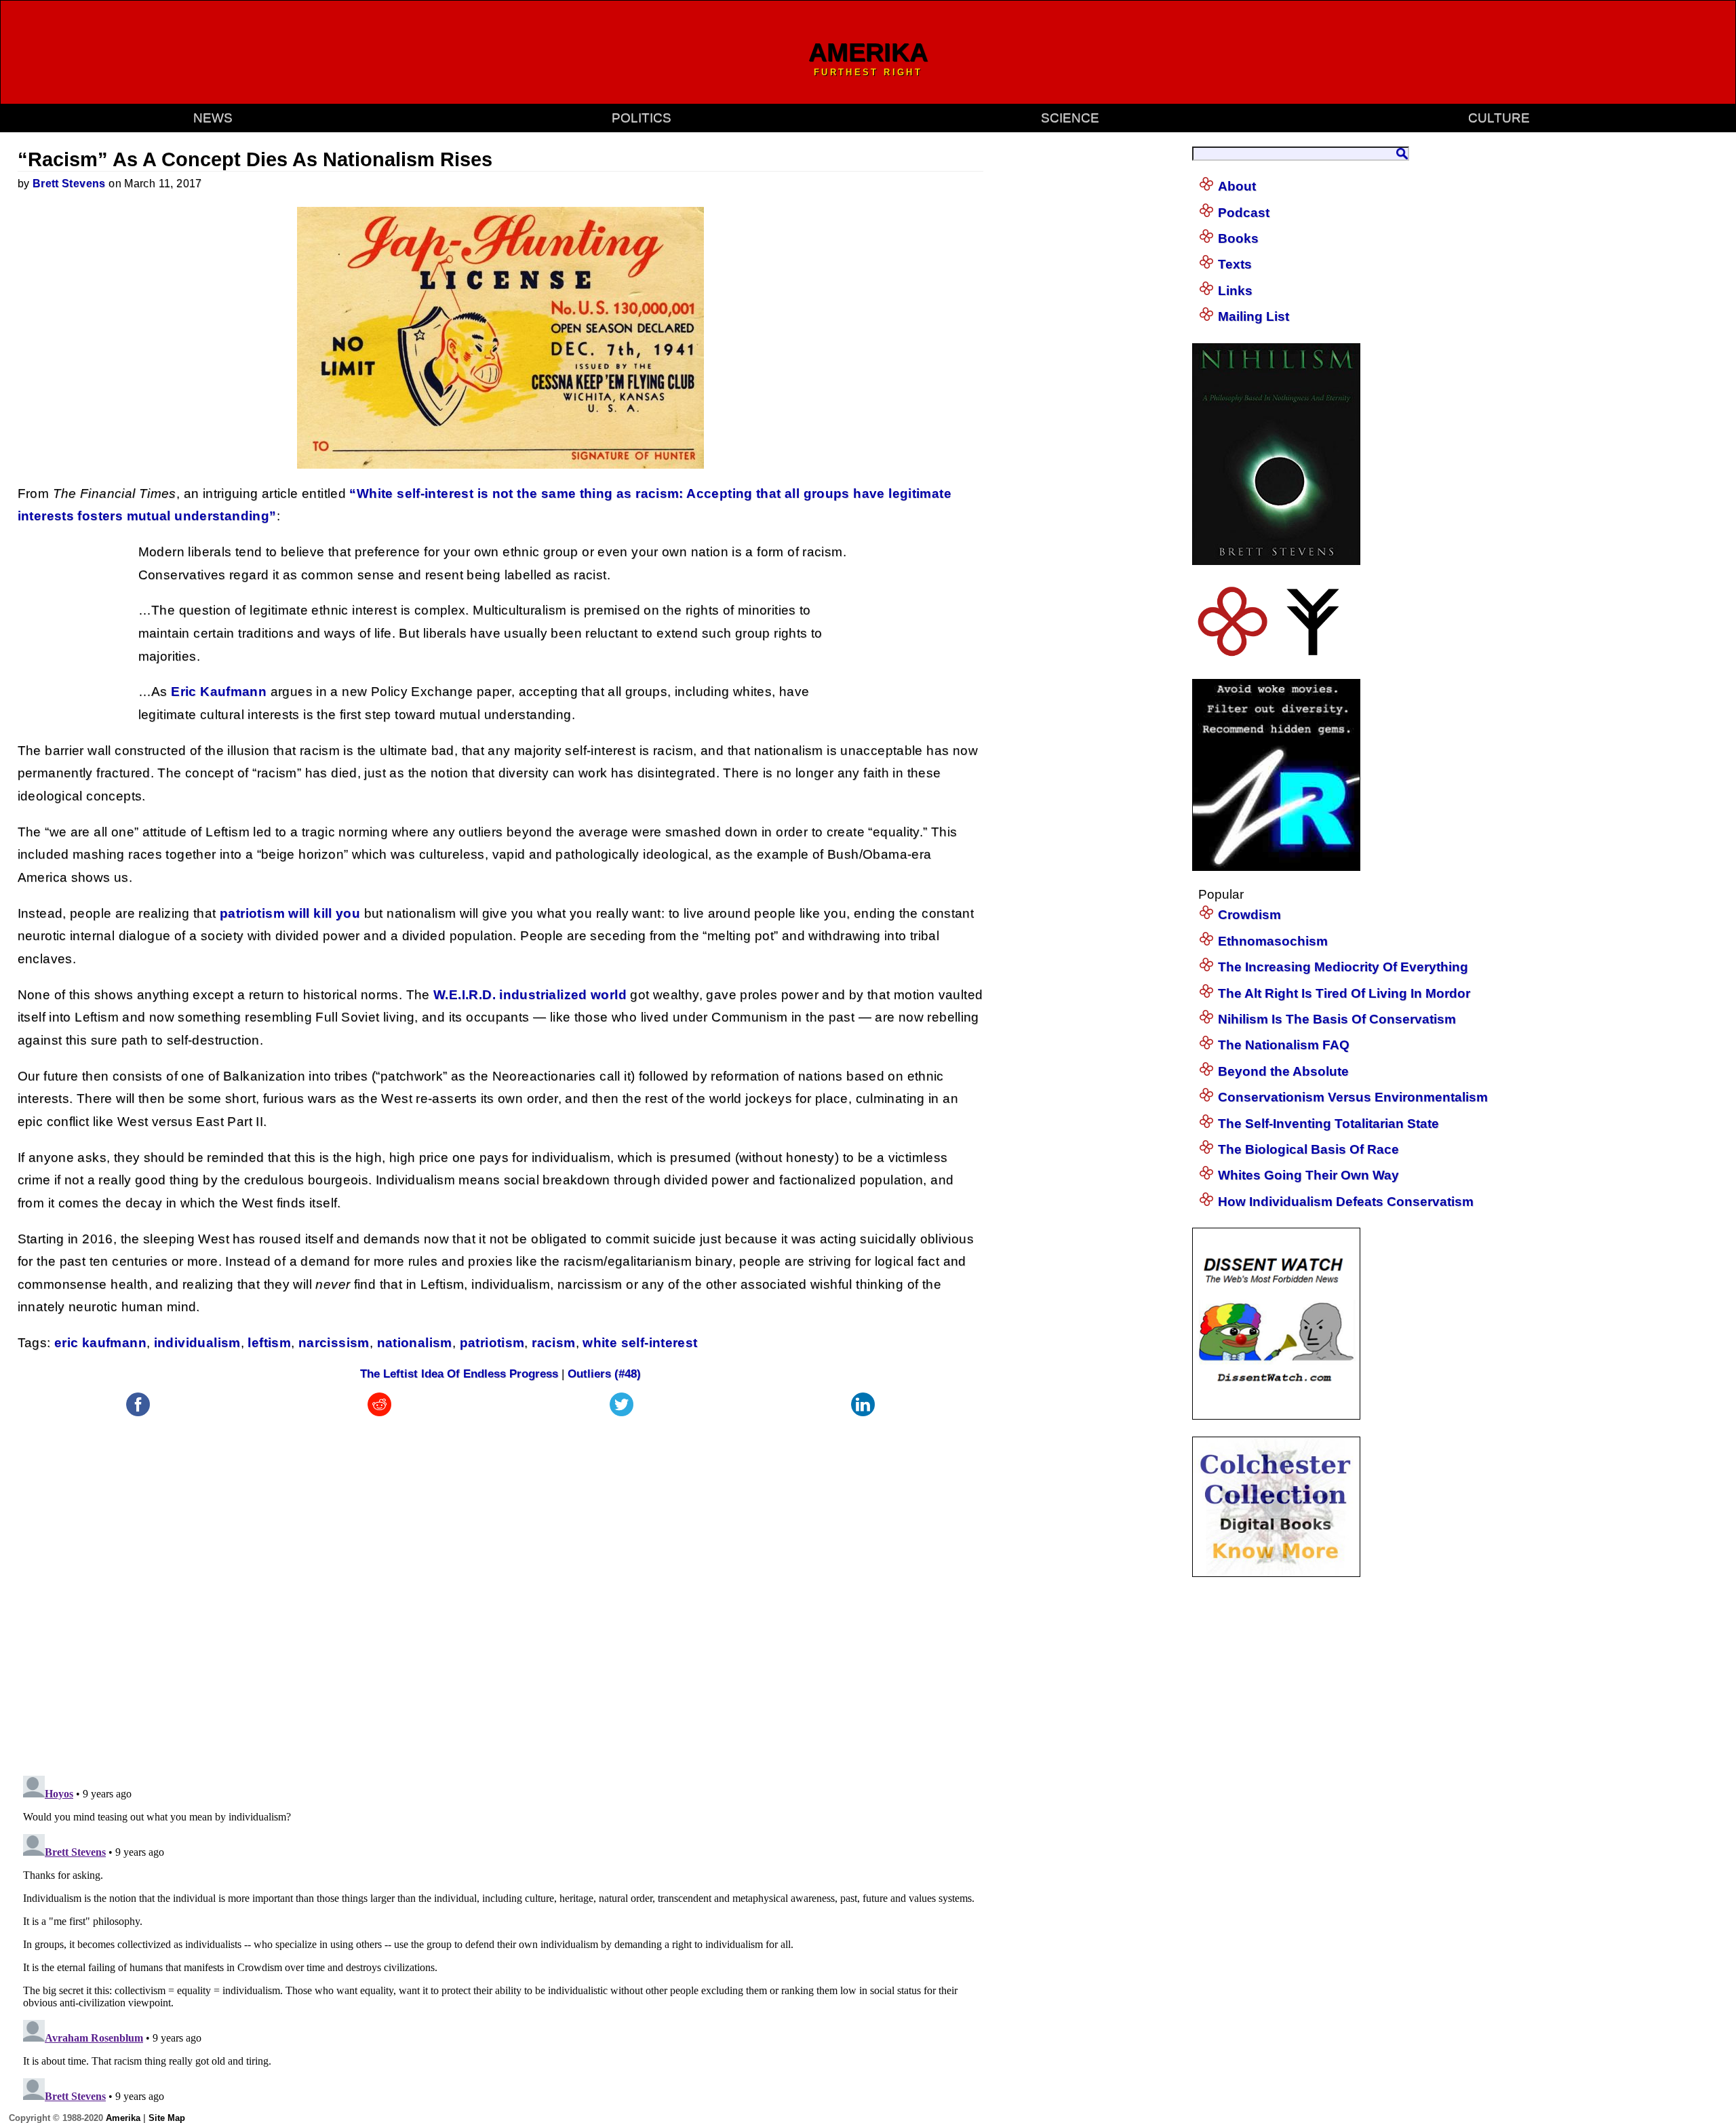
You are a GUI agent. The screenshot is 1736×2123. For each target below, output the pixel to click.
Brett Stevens (69, 183)
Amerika (123, 2118)
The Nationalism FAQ (1284, 1045)
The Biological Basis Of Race (1308, 1149)
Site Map (167, 2118)
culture (1499, 118)
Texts (1235, 264)
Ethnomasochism (1273, 941)
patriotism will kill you (290, 913)
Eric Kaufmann (219, 692)
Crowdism (1249, 915)
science (1070, 118)
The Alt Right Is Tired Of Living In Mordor (1344, 993)
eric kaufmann (100, 1343)
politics (642, 118)
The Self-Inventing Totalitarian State (1328, 1124)
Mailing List (1254, 316)
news (213, 118)
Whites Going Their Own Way (1308, 1175)
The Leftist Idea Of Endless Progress (459, 1374)
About (1237, 186)
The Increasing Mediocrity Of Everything (1343, 967)
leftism (269, 1343)
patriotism (492, 1343)
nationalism (415, 1343)
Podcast (1244, 213)
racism (553, 1343)
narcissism (334, 1343)
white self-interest (640, 1343)
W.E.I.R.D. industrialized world (530, 995)
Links (1235, 291)
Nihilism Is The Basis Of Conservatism (1337, 1019)
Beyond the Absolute (1283, 1071)
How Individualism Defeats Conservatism (1346, 1202)
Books (1238, 238)
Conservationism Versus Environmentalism (1353, 1097)
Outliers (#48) (604, 1374)
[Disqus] (501, 1589)
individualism (197, 1343)
